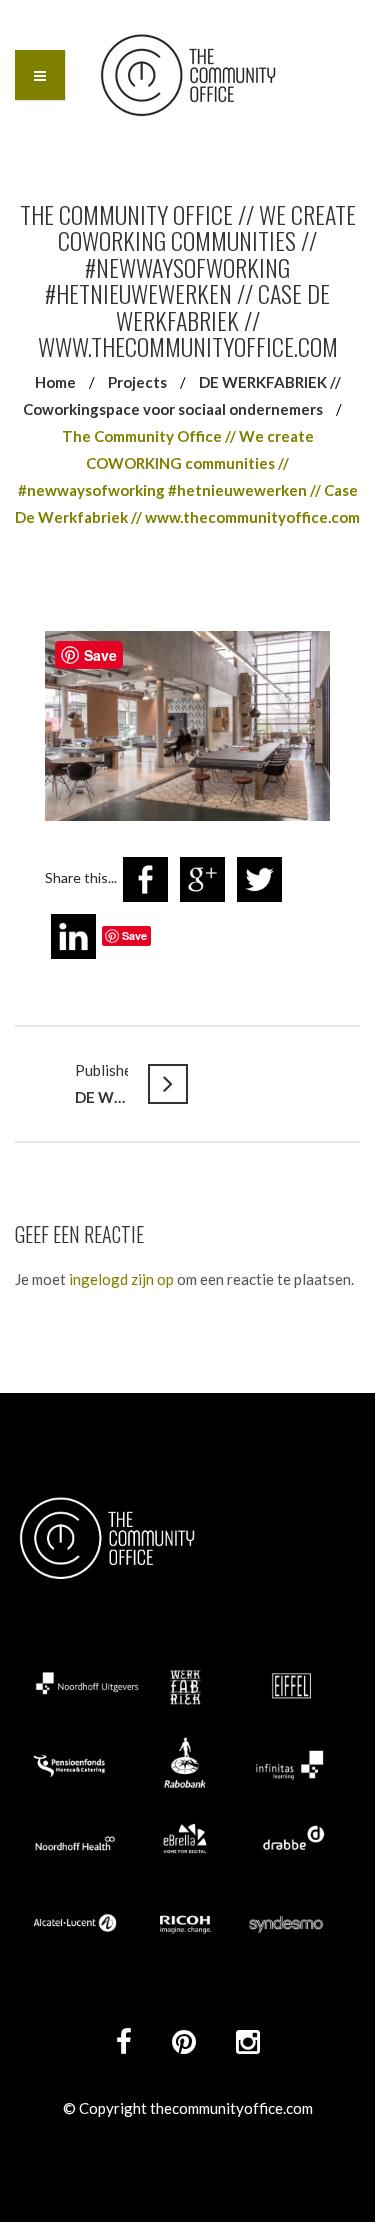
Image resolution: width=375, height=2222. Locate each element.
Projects (137, 382)
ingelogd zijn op (121, 1279)
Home (55, 382)
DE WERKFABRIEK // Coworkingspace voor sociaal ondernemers (101, 1083)
